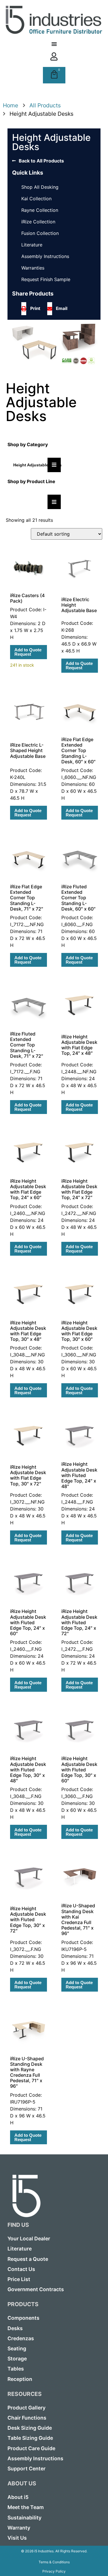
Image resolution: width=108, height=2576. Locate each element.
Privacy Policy (54, 2571)
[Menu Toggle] (54, 44)
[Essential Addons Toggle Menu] (54, 465)
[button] (33, 309)
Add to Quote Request (79, 666)
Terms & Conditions (54, 2562)
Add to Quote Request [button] (28, 652)
